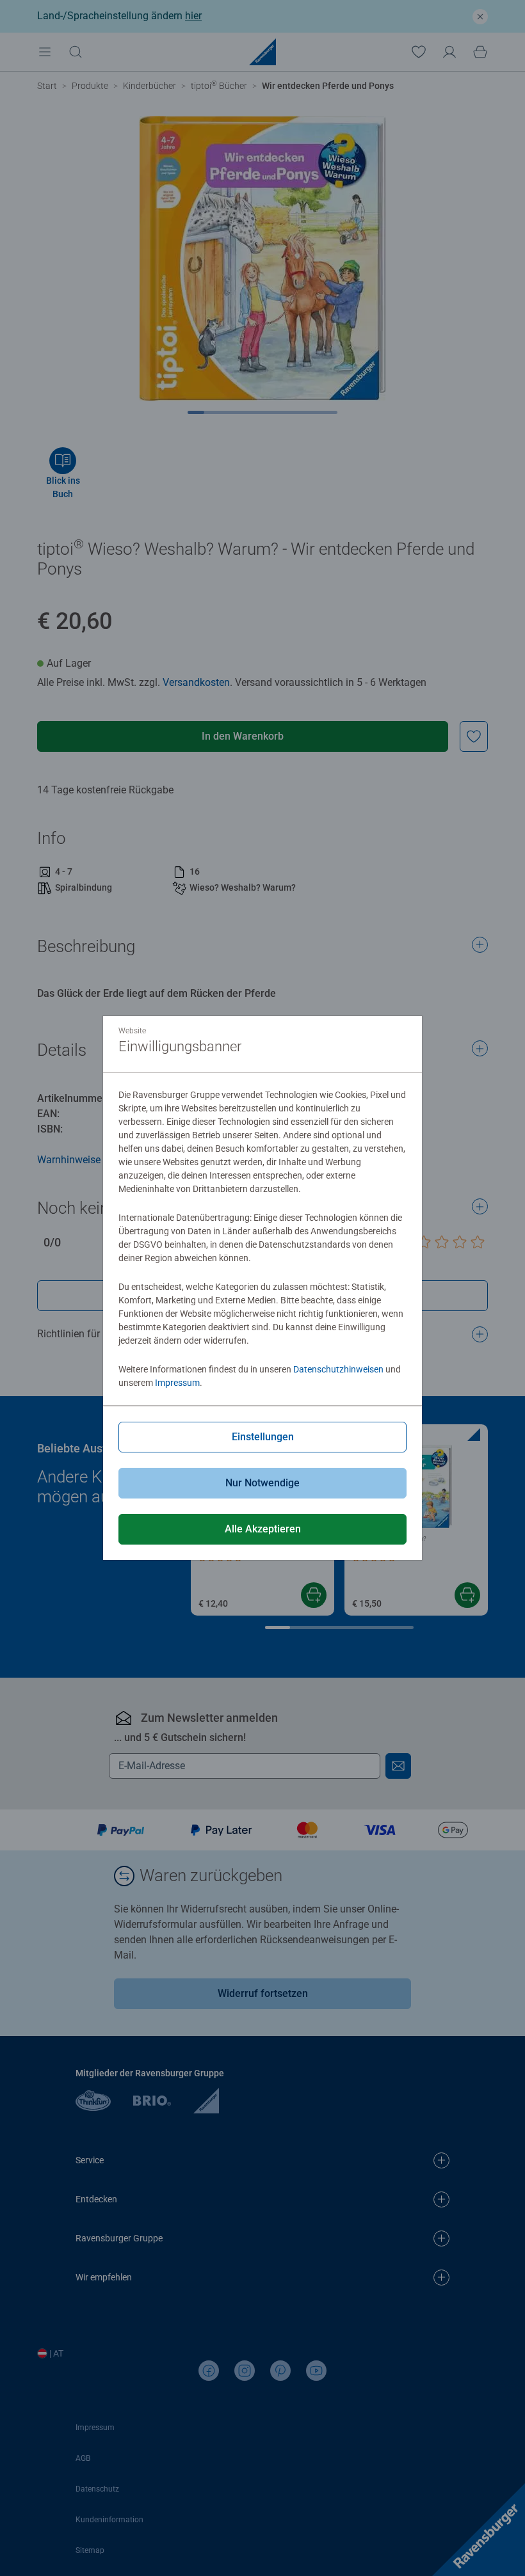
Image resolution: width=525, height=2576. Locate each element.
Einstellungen (263, 1437)
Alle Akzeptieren (263, 1529)
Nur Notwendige (262, 1483)
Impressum (177, 1383)
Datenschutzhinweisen (338, 1369)
